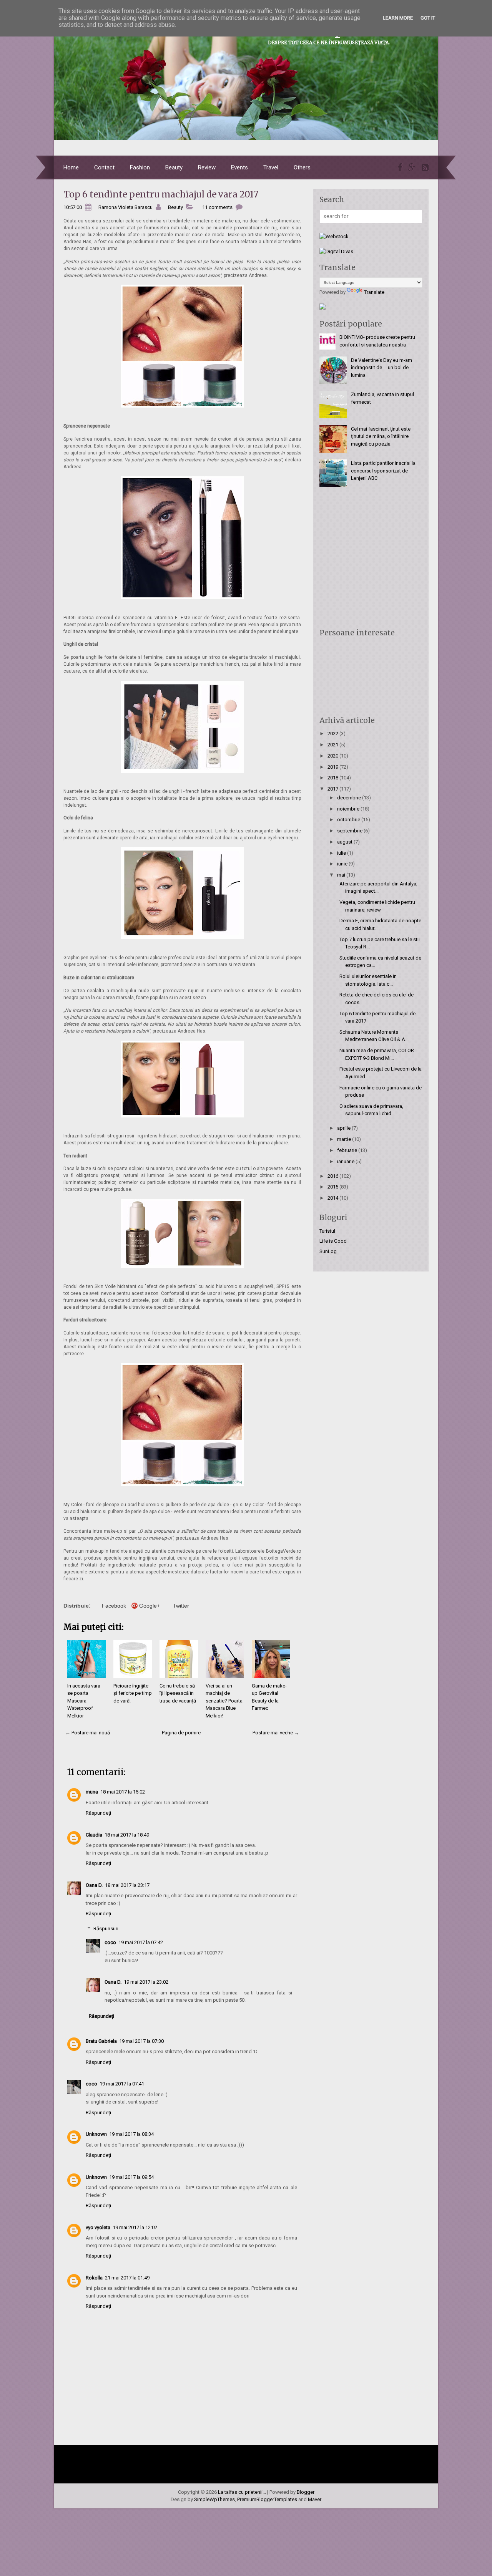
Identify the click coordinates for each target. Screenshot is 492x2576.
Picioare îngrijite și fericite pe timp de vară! (133, 1693)
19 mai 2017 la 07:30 (141, 2041)
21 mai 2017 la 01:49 (127, 2278)
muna (92, 1792)
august (345, 842)
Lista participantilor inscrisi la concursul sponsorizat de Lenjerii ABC (383, 471)
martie (345, 1139)
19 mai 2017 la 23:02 (146, 1982)
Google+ (150, 1606)
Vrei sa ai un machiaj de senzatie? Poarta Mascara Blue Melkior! (224, 1701)
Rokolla (94, 2278)
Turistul (327, 1231)
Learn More (398, 18)
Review (207, 167)
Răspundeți (98, 1813)
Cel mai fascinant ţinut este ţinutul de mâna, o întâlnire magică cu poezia (381, 436)
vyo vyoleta (98, 2227)
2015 (333, 1187)
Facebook (114, 1606)
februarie (348, 1150)
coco (110, 1942)
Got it (428, 18)
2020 (333, 756)
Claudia (94, 1835)
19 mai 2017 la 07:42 (141, 1942)
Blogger (306, 2492)
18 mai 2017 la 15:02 (123, 1792)
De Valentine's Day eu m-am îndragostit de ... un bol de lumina (381, 368)
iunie (343, 864)
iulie (342, 853)
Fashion (140, 167)
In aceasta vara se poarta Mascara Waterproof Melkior (84, 1701)
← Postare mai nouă (88, 1733)
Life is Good (333, 1241)
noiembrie (349, 809)
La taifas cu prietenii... (242, 2492)
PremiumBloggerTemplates (267, 2499)
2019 (333, 767)
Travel (271, 167)
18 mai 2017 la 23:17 (127, 1885)
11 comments (217, 207)
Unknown (96, 2134)
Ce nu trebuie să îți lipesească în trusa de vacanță (178, 1693)
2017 (333, 789)
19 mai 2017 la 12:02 (135, 2227)
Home (71, 167)
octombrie (349, 820)
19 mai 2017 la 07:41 (122, 2084)
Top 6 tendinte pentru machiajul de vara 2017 (161, 194)
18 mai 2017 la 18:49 (127, 1835)
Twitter (181, 1606)
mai (342, 875)
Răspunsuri (106, 1929)
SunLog (328, 1251)
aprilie (344, 1128)
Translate (374, 292)
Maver (315, 2499)
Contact (104, 167)
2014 (333, 1198)
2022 (333, 734)
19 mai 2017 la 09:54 (131, 2177)
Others (302, 167)
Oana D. (94, 1885)
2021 (333, 745)
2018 (333, 778)
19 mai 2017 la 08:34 (131, 2134)
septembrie (350, 831)
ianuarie (346, 1161)
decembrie (350, 798)
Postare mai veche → (276, 1733)
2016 (333, 1176)
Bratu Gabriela (101, 2041)
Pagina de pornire (181, 1733)
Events (239, 167)
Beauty (174, 167)
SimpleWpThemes (214, 2499)
